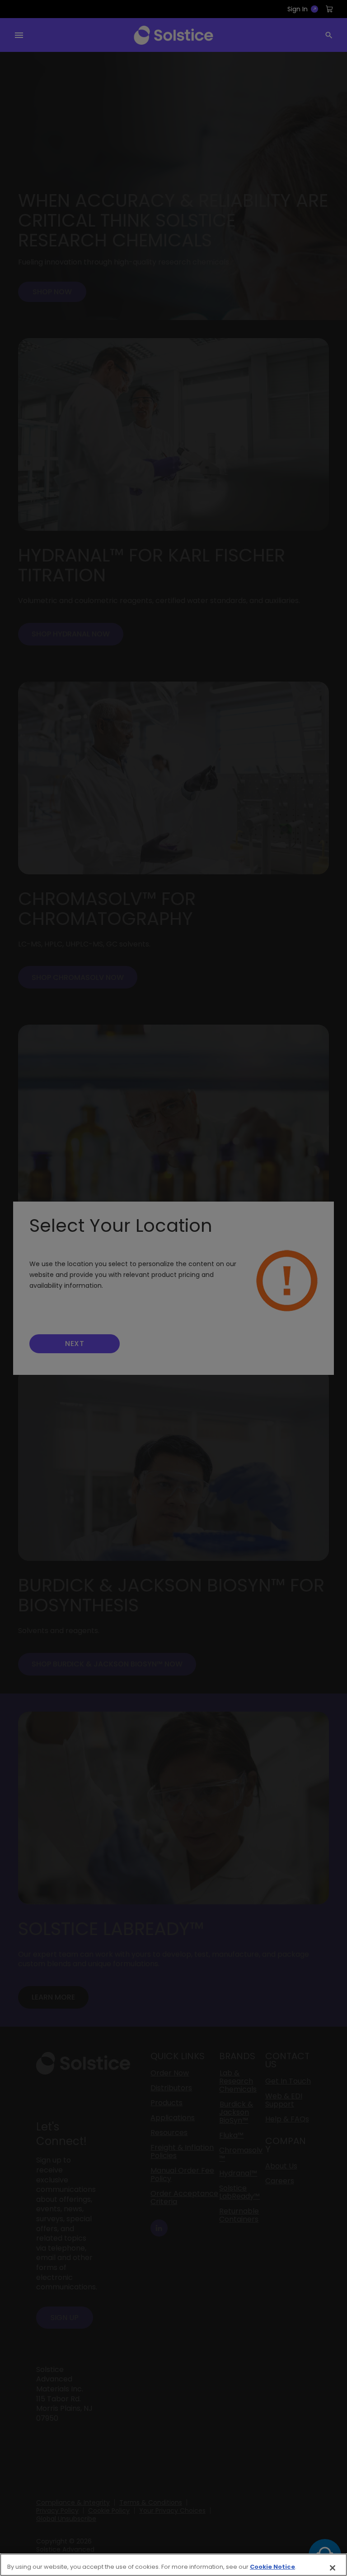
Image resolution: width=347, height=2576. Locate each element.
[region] (173, 2565)
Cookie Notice (272, 2567)
